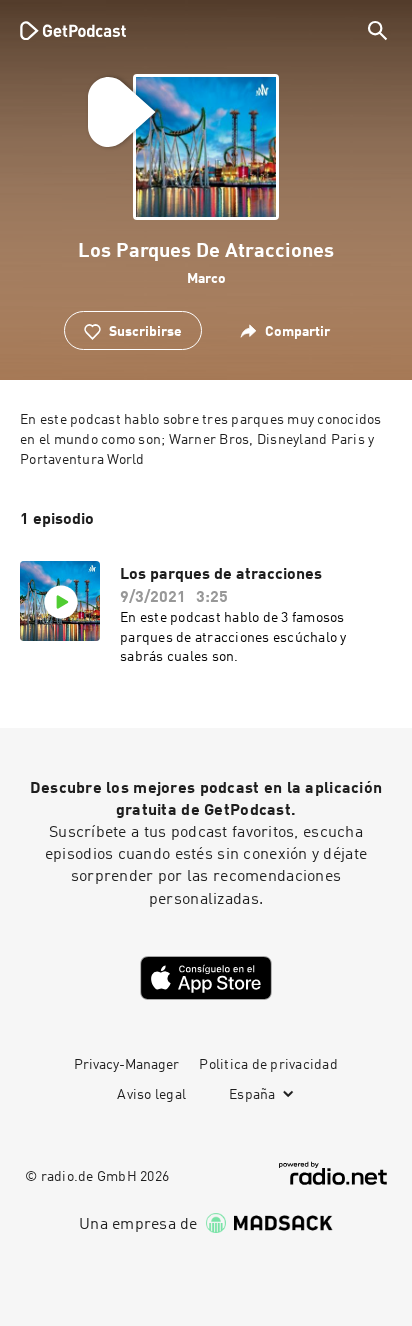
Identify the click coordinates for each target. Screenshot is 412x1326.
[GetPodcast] (73, 30)
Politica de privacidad (268, 1065)
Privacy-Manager (126, 1065)
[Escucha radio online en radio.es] (333, 1173)
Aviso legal (151, 1095)
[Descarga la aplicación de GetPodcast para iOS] (206, 978)
